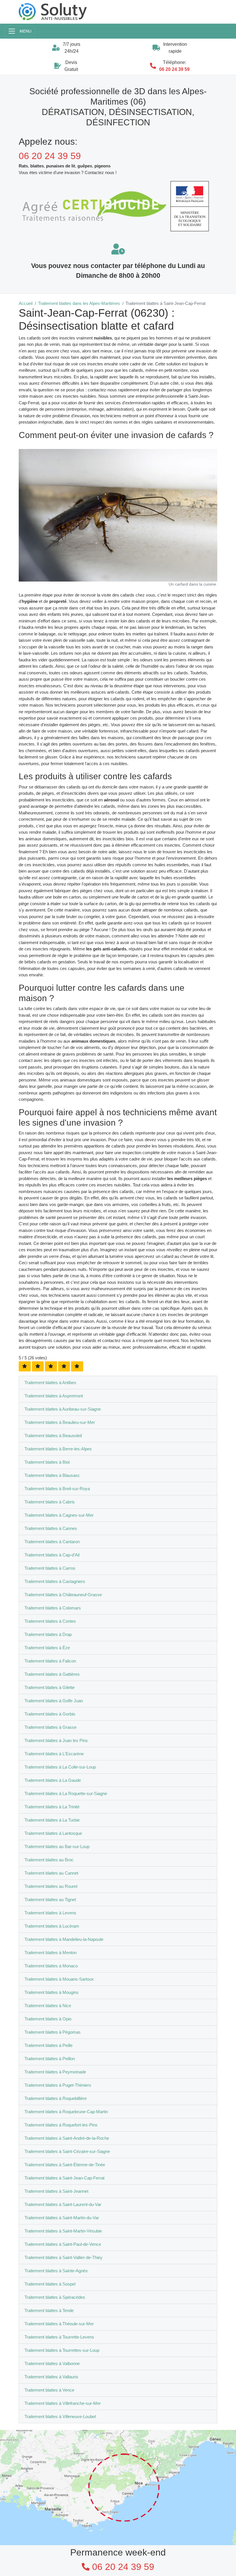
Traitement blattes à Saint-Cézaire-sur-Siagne (67, 2151)
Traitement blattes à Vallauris (51, 2377)
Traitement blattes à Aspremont (54, 1396)
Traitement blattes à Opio (48, 2019)
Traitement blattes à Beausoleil (53, 1436)
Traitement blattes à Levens (50, 1913)
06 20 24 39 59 (174, 69)
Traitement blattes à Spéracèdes (55, 2297)
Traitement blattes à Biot (47, 1462)
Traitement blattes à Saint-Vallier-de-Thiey (63, 2257)
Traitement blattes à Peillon (50, 2059)
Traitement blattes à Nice (48, 2006)
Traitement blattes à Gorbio (50, 1714)
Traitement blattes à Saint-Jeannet (56, 2191)
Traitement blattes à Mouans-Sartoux (59, 1979)
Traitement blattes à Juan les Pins (56, 1740)
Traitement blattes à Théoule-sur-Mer (59, 2324)
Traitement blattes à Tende (49, 2310)
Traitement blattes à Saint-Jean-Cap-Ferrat (64, 2178)
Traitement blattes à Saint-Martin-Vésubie (63, 2231)
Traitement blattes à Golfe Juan (54, 1701)
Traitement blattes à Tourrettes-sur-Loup (62, 2350)
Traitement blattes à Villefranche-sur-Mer (63, 2403)
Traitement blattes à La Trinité (52, 1807)
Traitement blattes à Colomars (53, 1608)
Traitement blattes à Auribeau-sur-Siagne (63, 1409)
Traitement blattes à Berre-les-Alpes (58, 1449)
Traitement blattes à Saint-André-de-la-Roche (67, 2138)
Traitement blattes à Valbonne (52, 2363)
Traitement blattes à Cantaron (52, 1542)
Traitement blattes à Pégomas (53, 2032)
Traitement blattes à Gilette (50, 1687)
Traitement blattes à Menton (51, 1953)
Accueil (26, 303)
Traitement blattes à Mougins (52, 1992)
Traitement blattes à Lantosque (53, 1833)
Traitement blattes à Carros (50, 1568)
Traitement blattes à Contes (50, 1621)
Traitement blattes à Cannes (51, 1528)
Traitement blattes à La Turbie (52, 1820)
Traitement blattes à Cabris (50, 1502)
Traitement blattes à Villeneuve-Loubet (60, 2416)
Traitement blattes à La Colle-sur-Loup (60, 1767)
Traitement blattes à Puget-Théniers (58, 2085)
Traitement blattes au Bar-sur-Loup (57, 1846)
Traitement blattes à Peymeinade (55, 2072)
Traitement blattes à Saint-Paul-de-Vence (63, 2244)
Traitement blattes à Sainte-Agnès (56, 2271)
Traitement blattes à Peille (48, 2045)
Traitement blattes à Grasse (51, 1727)
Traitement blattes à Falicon (50, 1661)
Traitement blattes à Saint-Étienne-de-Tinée (65, 2165)
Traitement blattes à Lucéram (52, 1926)
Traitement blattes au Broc (49, 1860)
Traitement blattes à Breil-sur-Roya (57, 1489)
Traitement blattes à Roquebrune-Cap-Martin (66, 2112)
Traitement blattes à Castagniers (55, 1581)
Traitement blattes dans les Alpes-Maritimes (79, 303)
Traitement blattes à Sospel (50, 2284)
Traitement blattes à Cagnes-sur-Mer (59, 1515)
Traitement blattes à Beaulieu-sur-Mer (60, 1422)
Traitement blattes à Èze (47, 1648)
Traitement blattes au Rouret (51, 1886)
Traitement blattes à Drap (48, 1634)
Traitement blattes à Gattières (52, 1674)
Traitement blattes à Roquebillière (56, 2098)
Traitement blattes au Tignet (50, 1900)
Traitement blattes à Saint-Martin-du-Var (62, 2218)
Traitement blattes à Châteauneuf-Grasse (63, 1595)
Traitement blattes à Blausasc (52, 1475)
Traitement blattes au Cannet (51, 1873)
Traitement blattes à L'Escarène (54, 1754)
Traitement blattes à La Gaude (53, 1780)
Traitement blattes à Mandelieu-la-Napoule (64, 1939)
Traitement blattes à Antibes (50, 1383)
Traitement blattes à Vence (49, 2390)
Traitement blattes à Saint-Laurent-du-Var (63, 2204)
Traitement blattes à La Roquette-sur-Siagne (66, 1793)
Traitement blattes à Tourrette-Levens (59, 2337)
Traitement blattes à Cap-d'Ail (52, 1555)
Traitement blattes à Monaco (51, 1966)
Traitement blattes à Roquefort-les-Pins (61, 2125)
